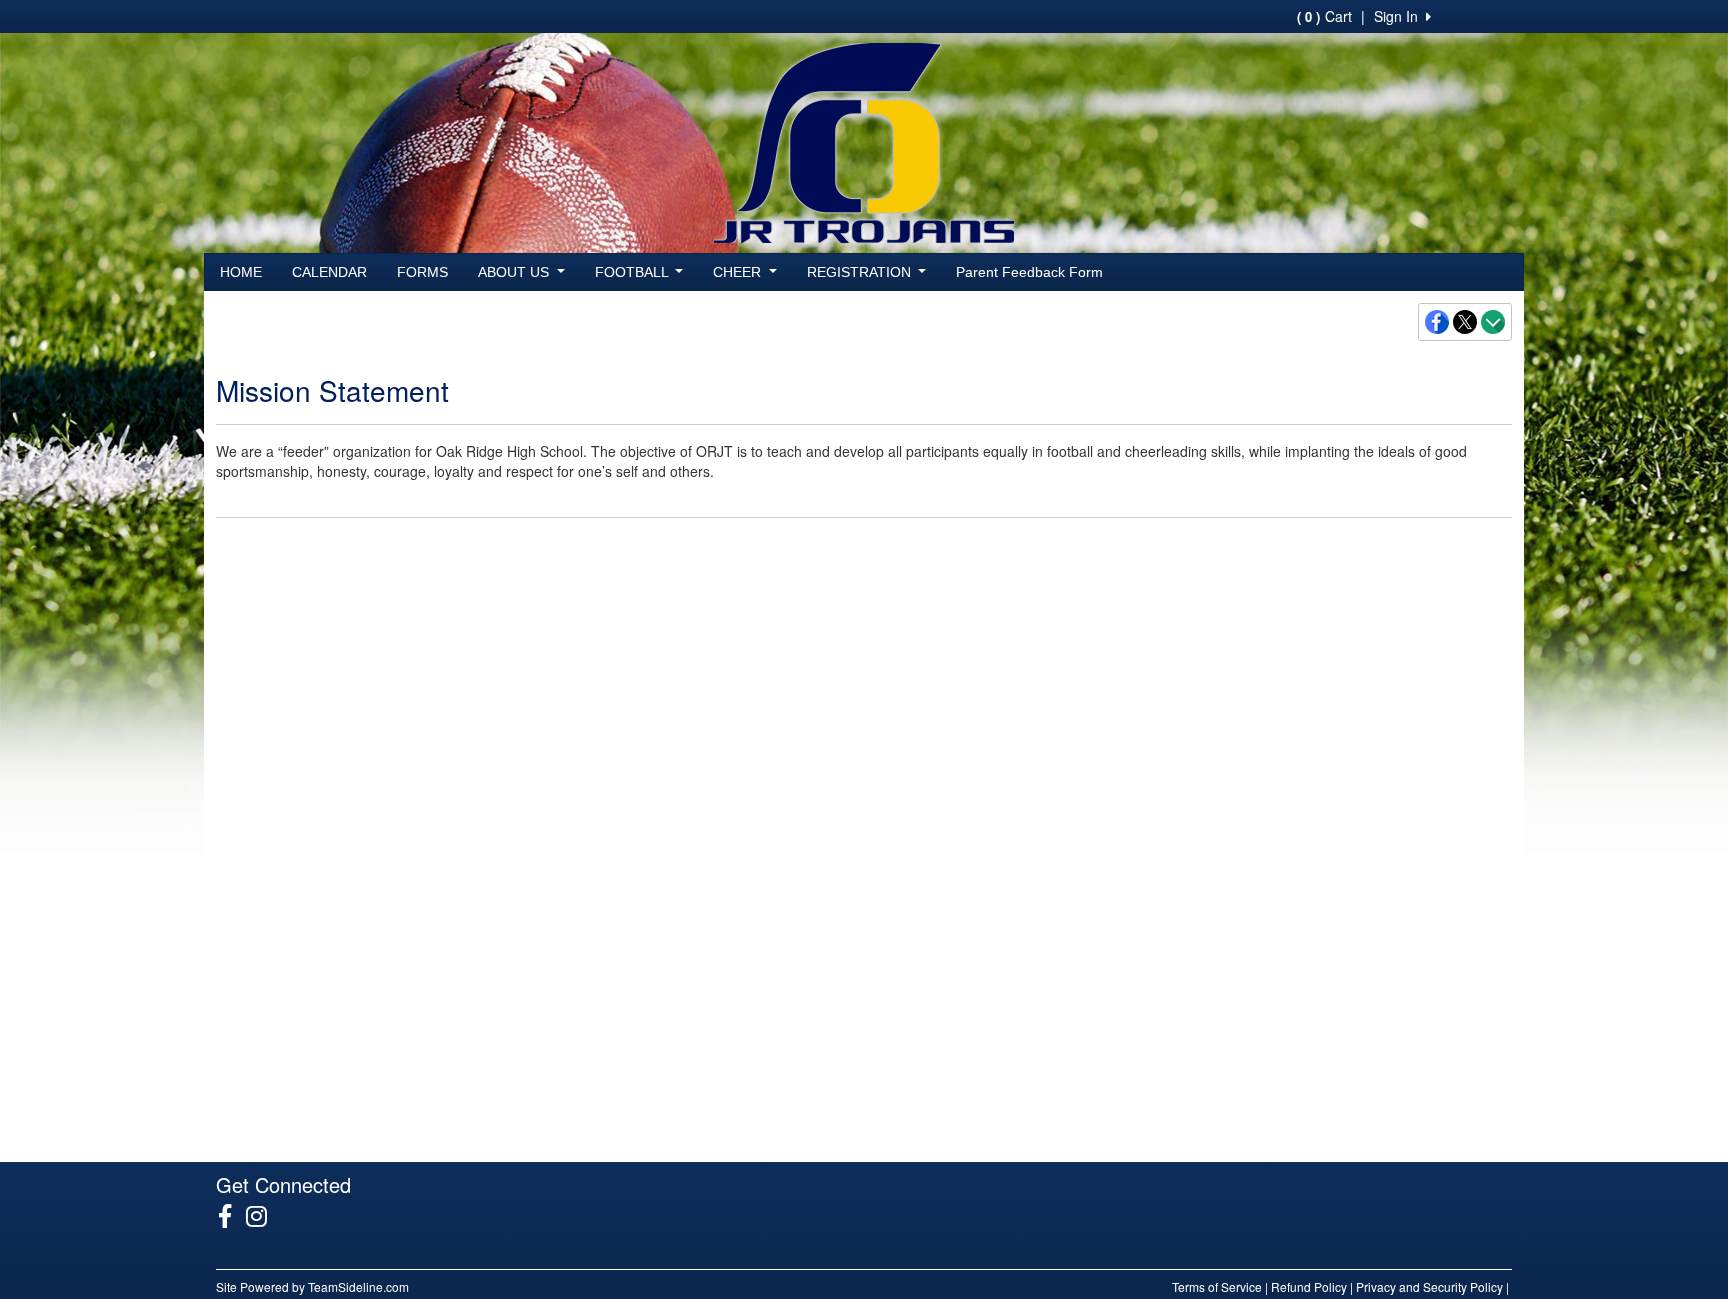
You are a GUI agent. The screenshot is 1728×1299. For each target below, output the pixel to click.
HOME (241, 272)
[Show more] (1493, 322)
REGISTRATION (861, 272)
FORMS (422, 272)
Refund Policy (1309, 1286)
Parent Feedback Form (1029, 272)
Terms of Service (1217, 1286)
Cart (1324, 16)
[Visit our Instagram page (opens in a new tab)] (264, 1216)
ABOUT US (515, 272)
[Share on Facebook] (1438, 322)
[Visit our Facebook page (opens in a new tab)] (232, 1216)
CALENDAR (329, 272)
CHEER (739, 272)
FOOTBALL (633, 272)
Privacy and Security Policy (1429, 1286)
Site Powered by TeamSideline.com (312, 1286)
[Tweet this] (1466, 322)
